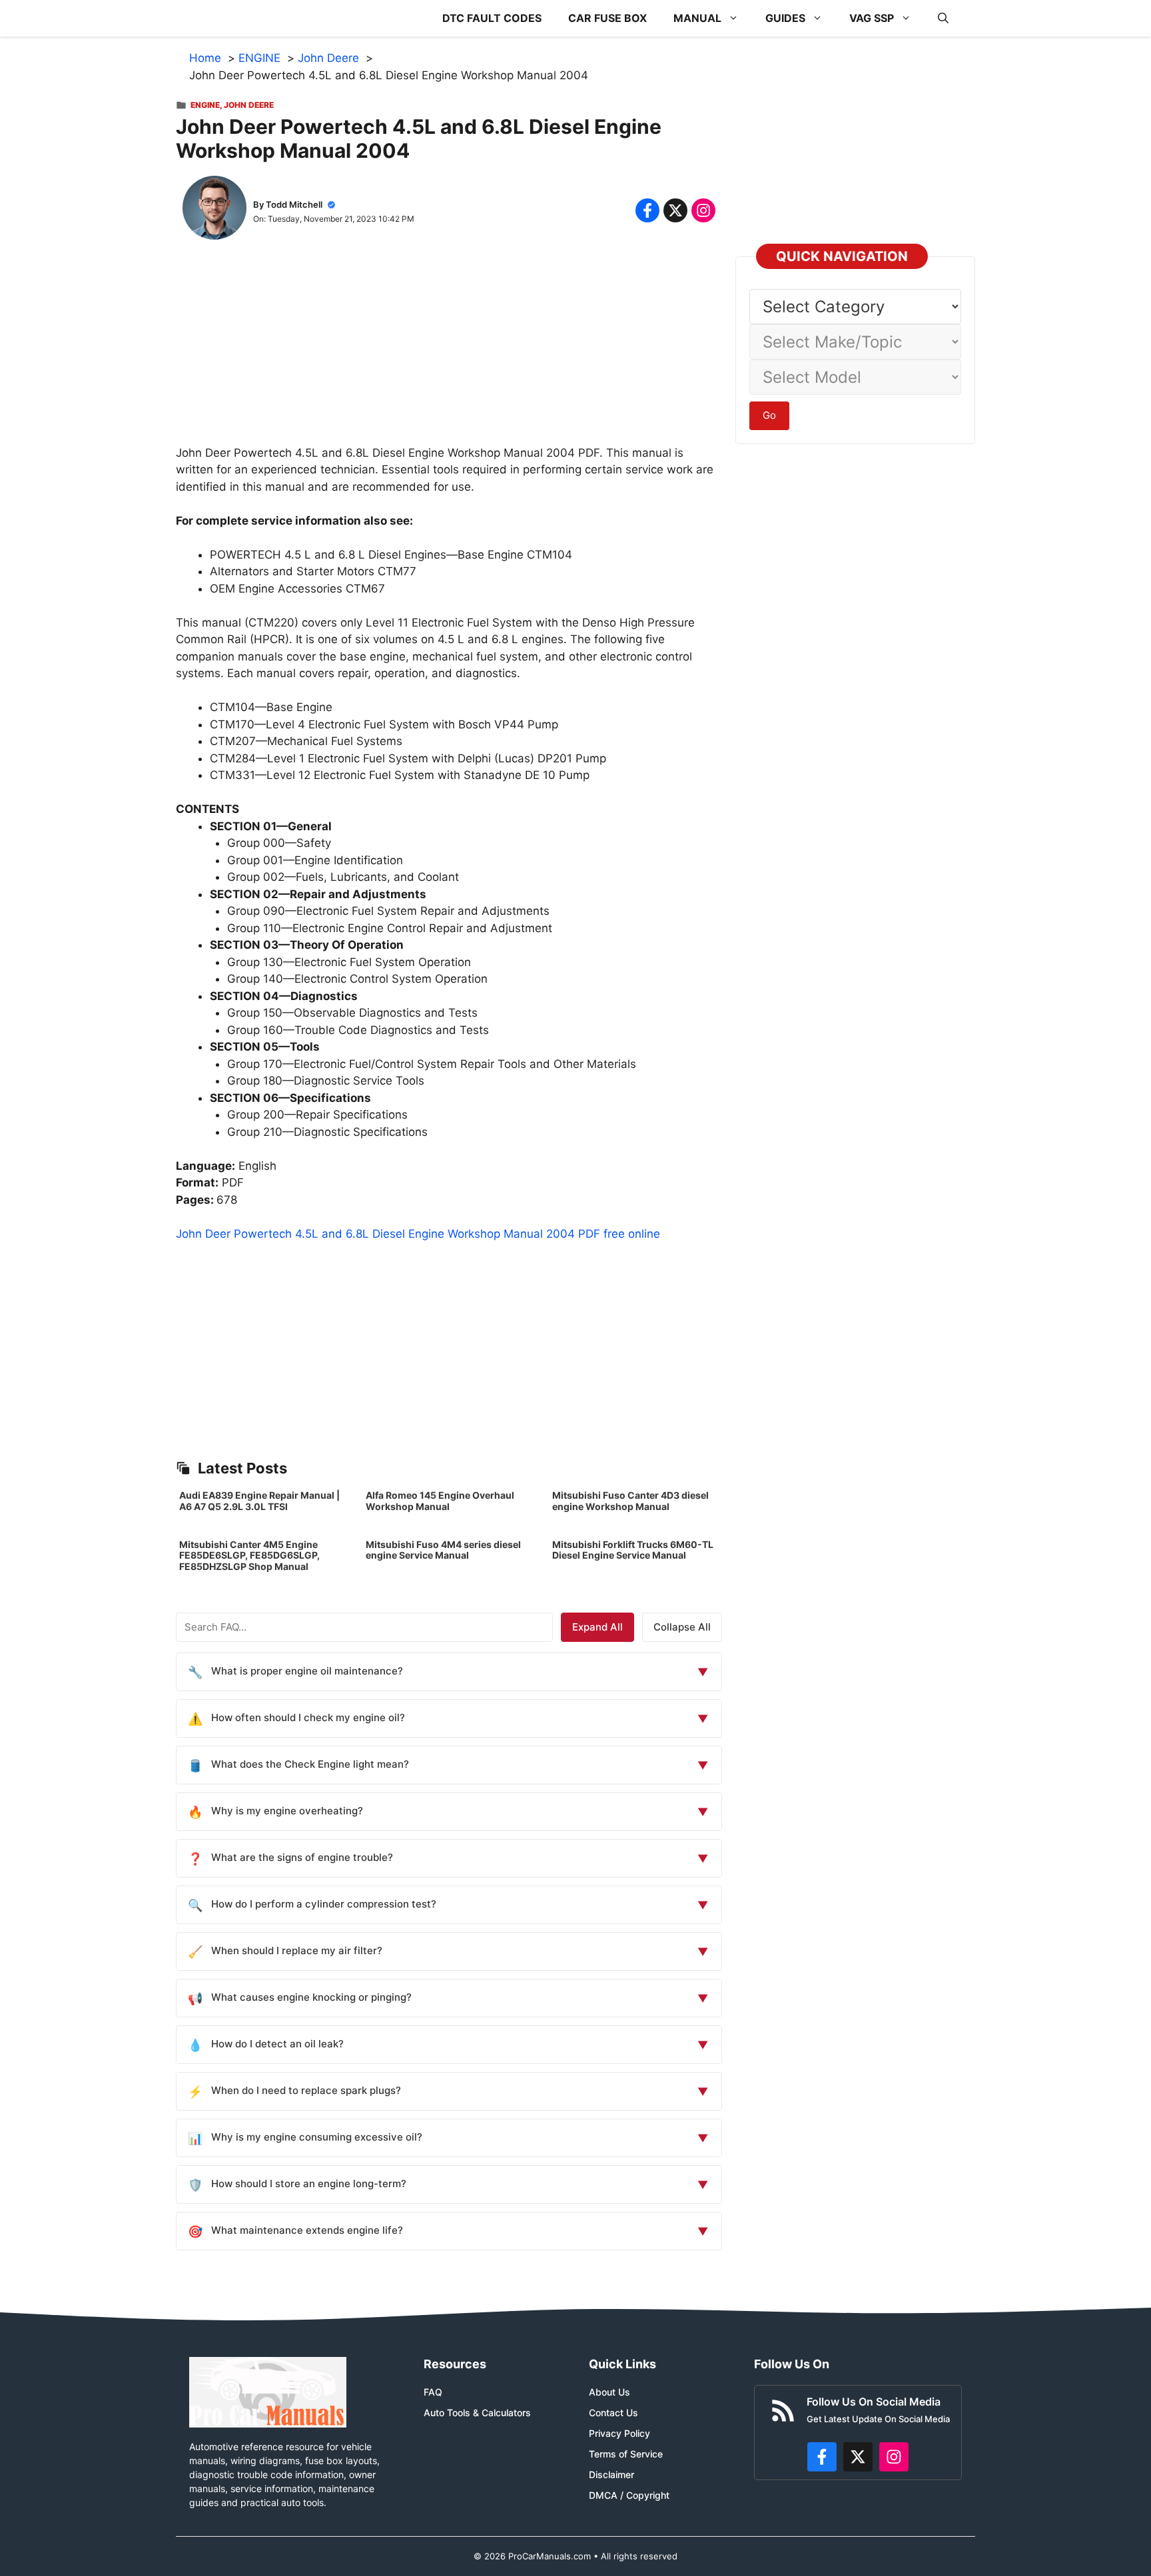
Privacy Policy (619, 2433)
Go (769, 415)
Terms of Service (626, 2454)
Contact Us (613, 2413)
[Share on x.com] (675, 210)
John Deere (249, 105)
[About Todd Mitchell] (214, 210)
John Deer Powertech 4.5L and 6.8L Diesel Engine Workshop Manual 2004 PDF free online (418, 1234)
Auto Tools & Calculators (477, 2413)
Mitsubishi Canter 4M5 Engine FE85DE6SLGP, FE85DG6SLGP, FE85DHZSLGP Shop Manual (249, 1556)
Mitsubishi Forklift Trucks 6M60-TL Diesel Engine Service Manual (633, 1550)
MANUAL (697, 18)
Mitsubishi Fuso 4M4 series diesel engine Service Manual (443, 1550)
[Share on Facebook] (647, 210)
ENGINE (205, 105)
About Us (609, 2392)
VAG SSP (872, 18)
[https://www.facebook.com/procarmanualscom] (822, 2457)
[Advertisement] (449, 352)
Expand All (597, 1627)
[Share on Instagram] (703, 210)
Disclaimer (611, 2474)
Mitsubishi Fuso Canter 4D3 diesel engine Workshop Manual (630, 1501)
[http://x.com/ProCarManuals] (858, 2457)
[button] (943, 18)
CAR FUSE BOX (607, 18)
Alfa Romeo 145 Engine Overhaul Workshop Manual (440, 1501)
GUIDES (785, 18)
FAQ (433, 2392)
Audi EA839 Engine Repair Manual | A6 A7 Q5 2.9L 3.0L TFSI (259, 1501)
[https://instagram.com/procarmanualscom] (894, 2457)
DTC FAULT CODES (492, 18)
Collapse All (682, 1627)
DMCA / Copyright (629, 2495)
